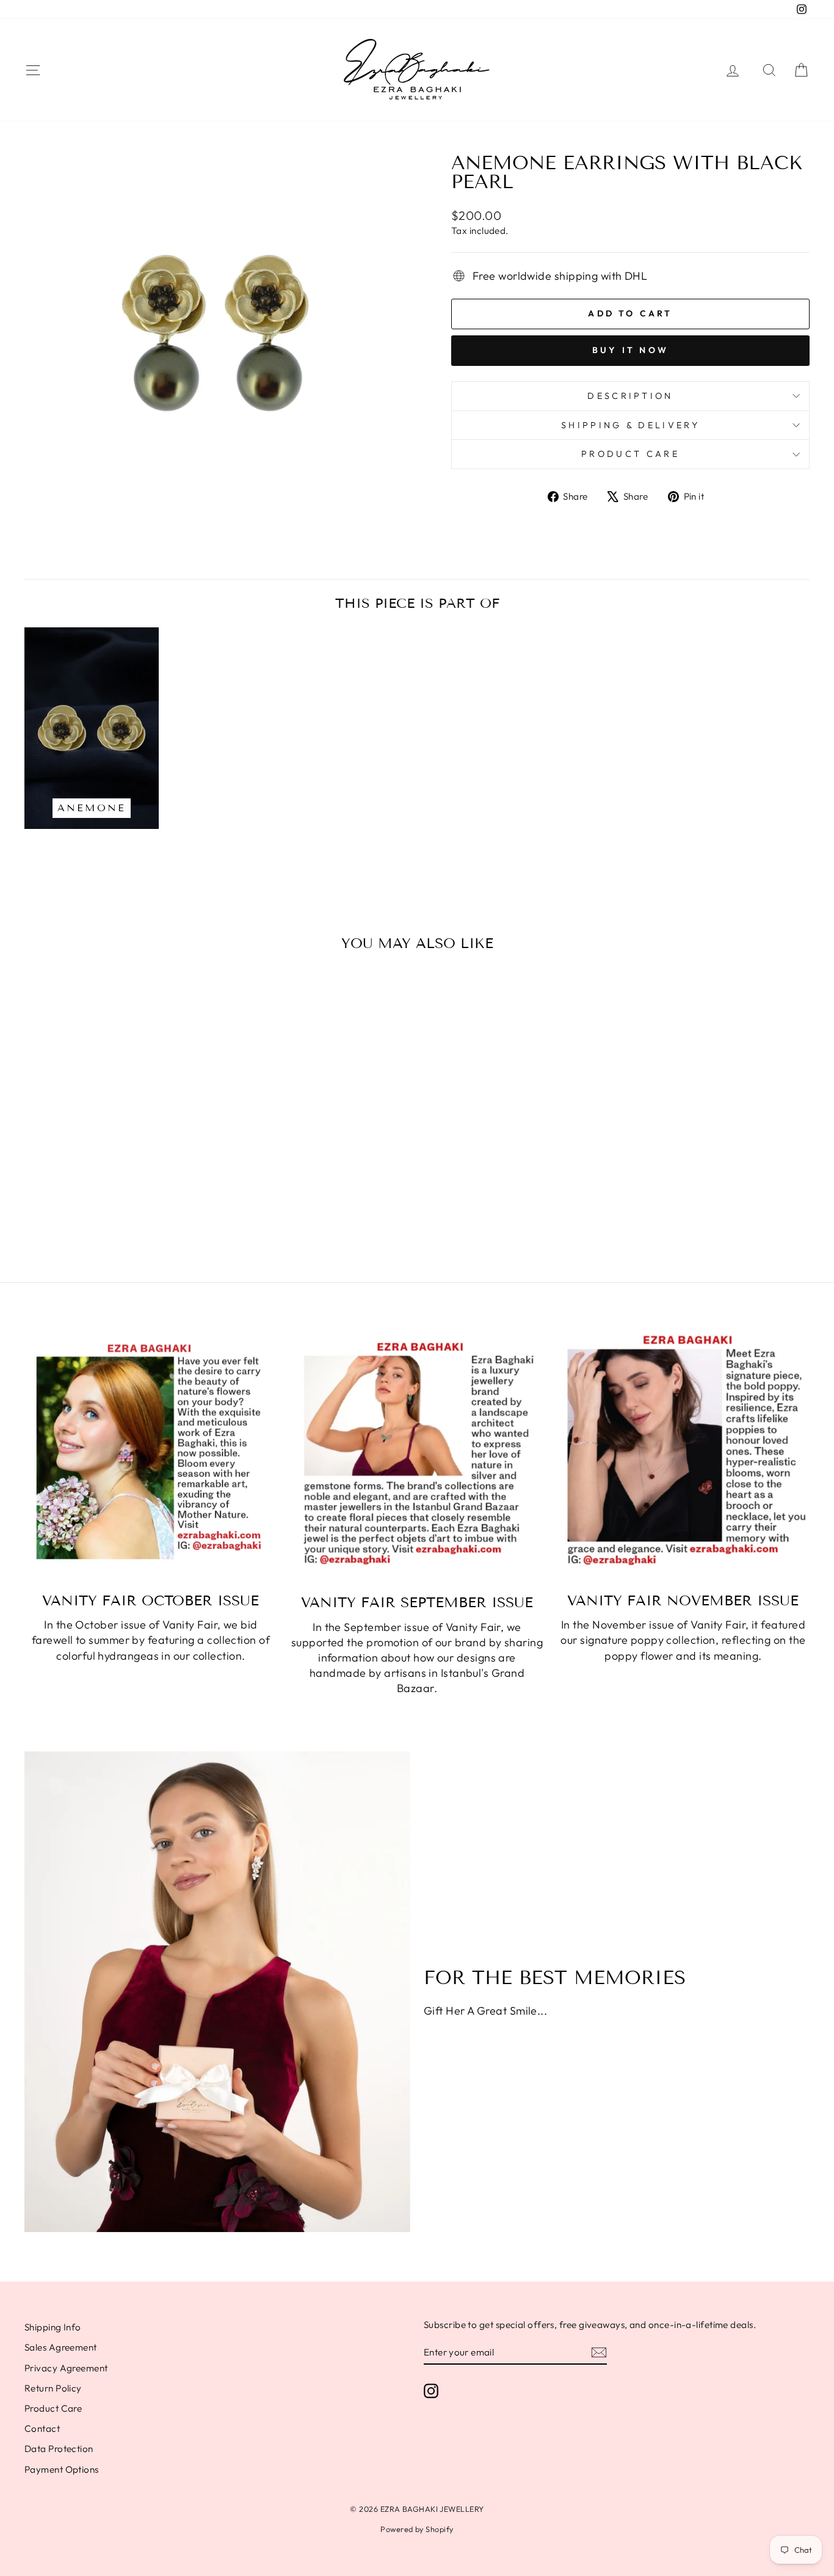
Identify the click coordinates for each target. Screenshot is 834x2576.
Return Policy (53, 2388)
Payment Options (62, 2469)
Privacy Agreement (66, 2368)
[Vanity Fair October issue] (151, 1455)
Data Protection (59, 2449)
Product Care (630, 454)
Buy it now (630, 350)
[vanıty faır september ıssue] (417, 1456)
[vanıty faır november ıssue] (683, 1455)
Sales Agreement (61, 2347)
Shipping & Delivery (630, 425)
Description (630, 396)
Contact (42, 2428)
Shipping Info (53, 2327)
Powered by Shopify (417, 2529)
